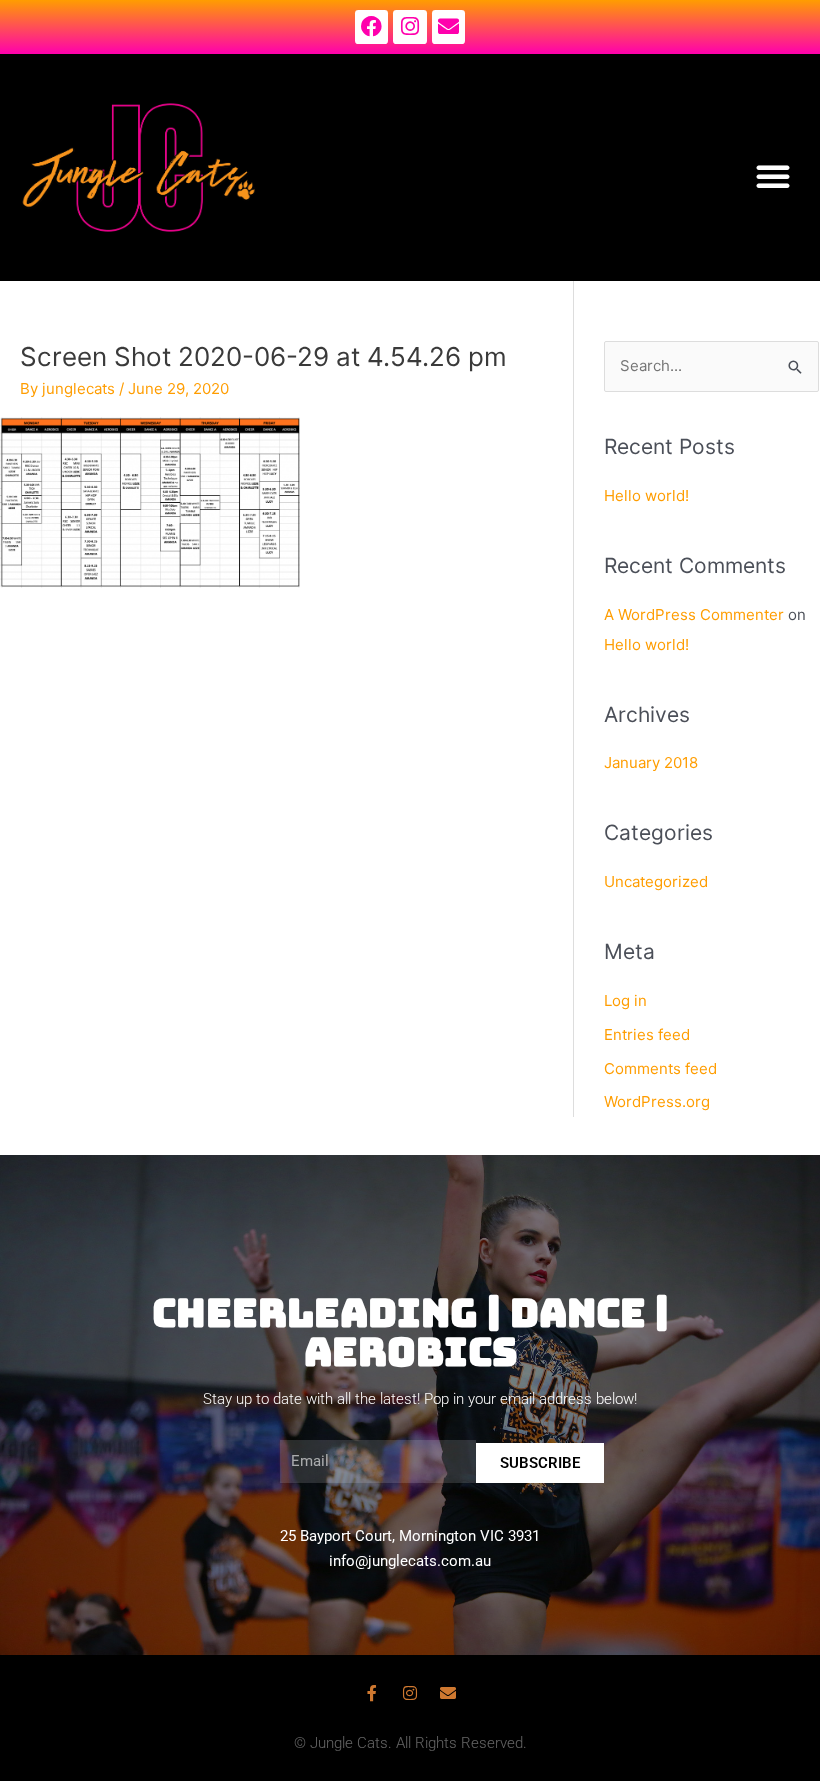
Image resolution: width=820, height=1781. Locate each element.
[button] (773, 176)
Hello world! (646, 495)
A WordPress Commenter (694, 614)
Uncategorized (656, 881)
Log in (625, 1000)
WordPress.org (657, 1101)
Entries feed (647, 1034)
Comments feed (660, 1068)
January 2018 (651, 762)
